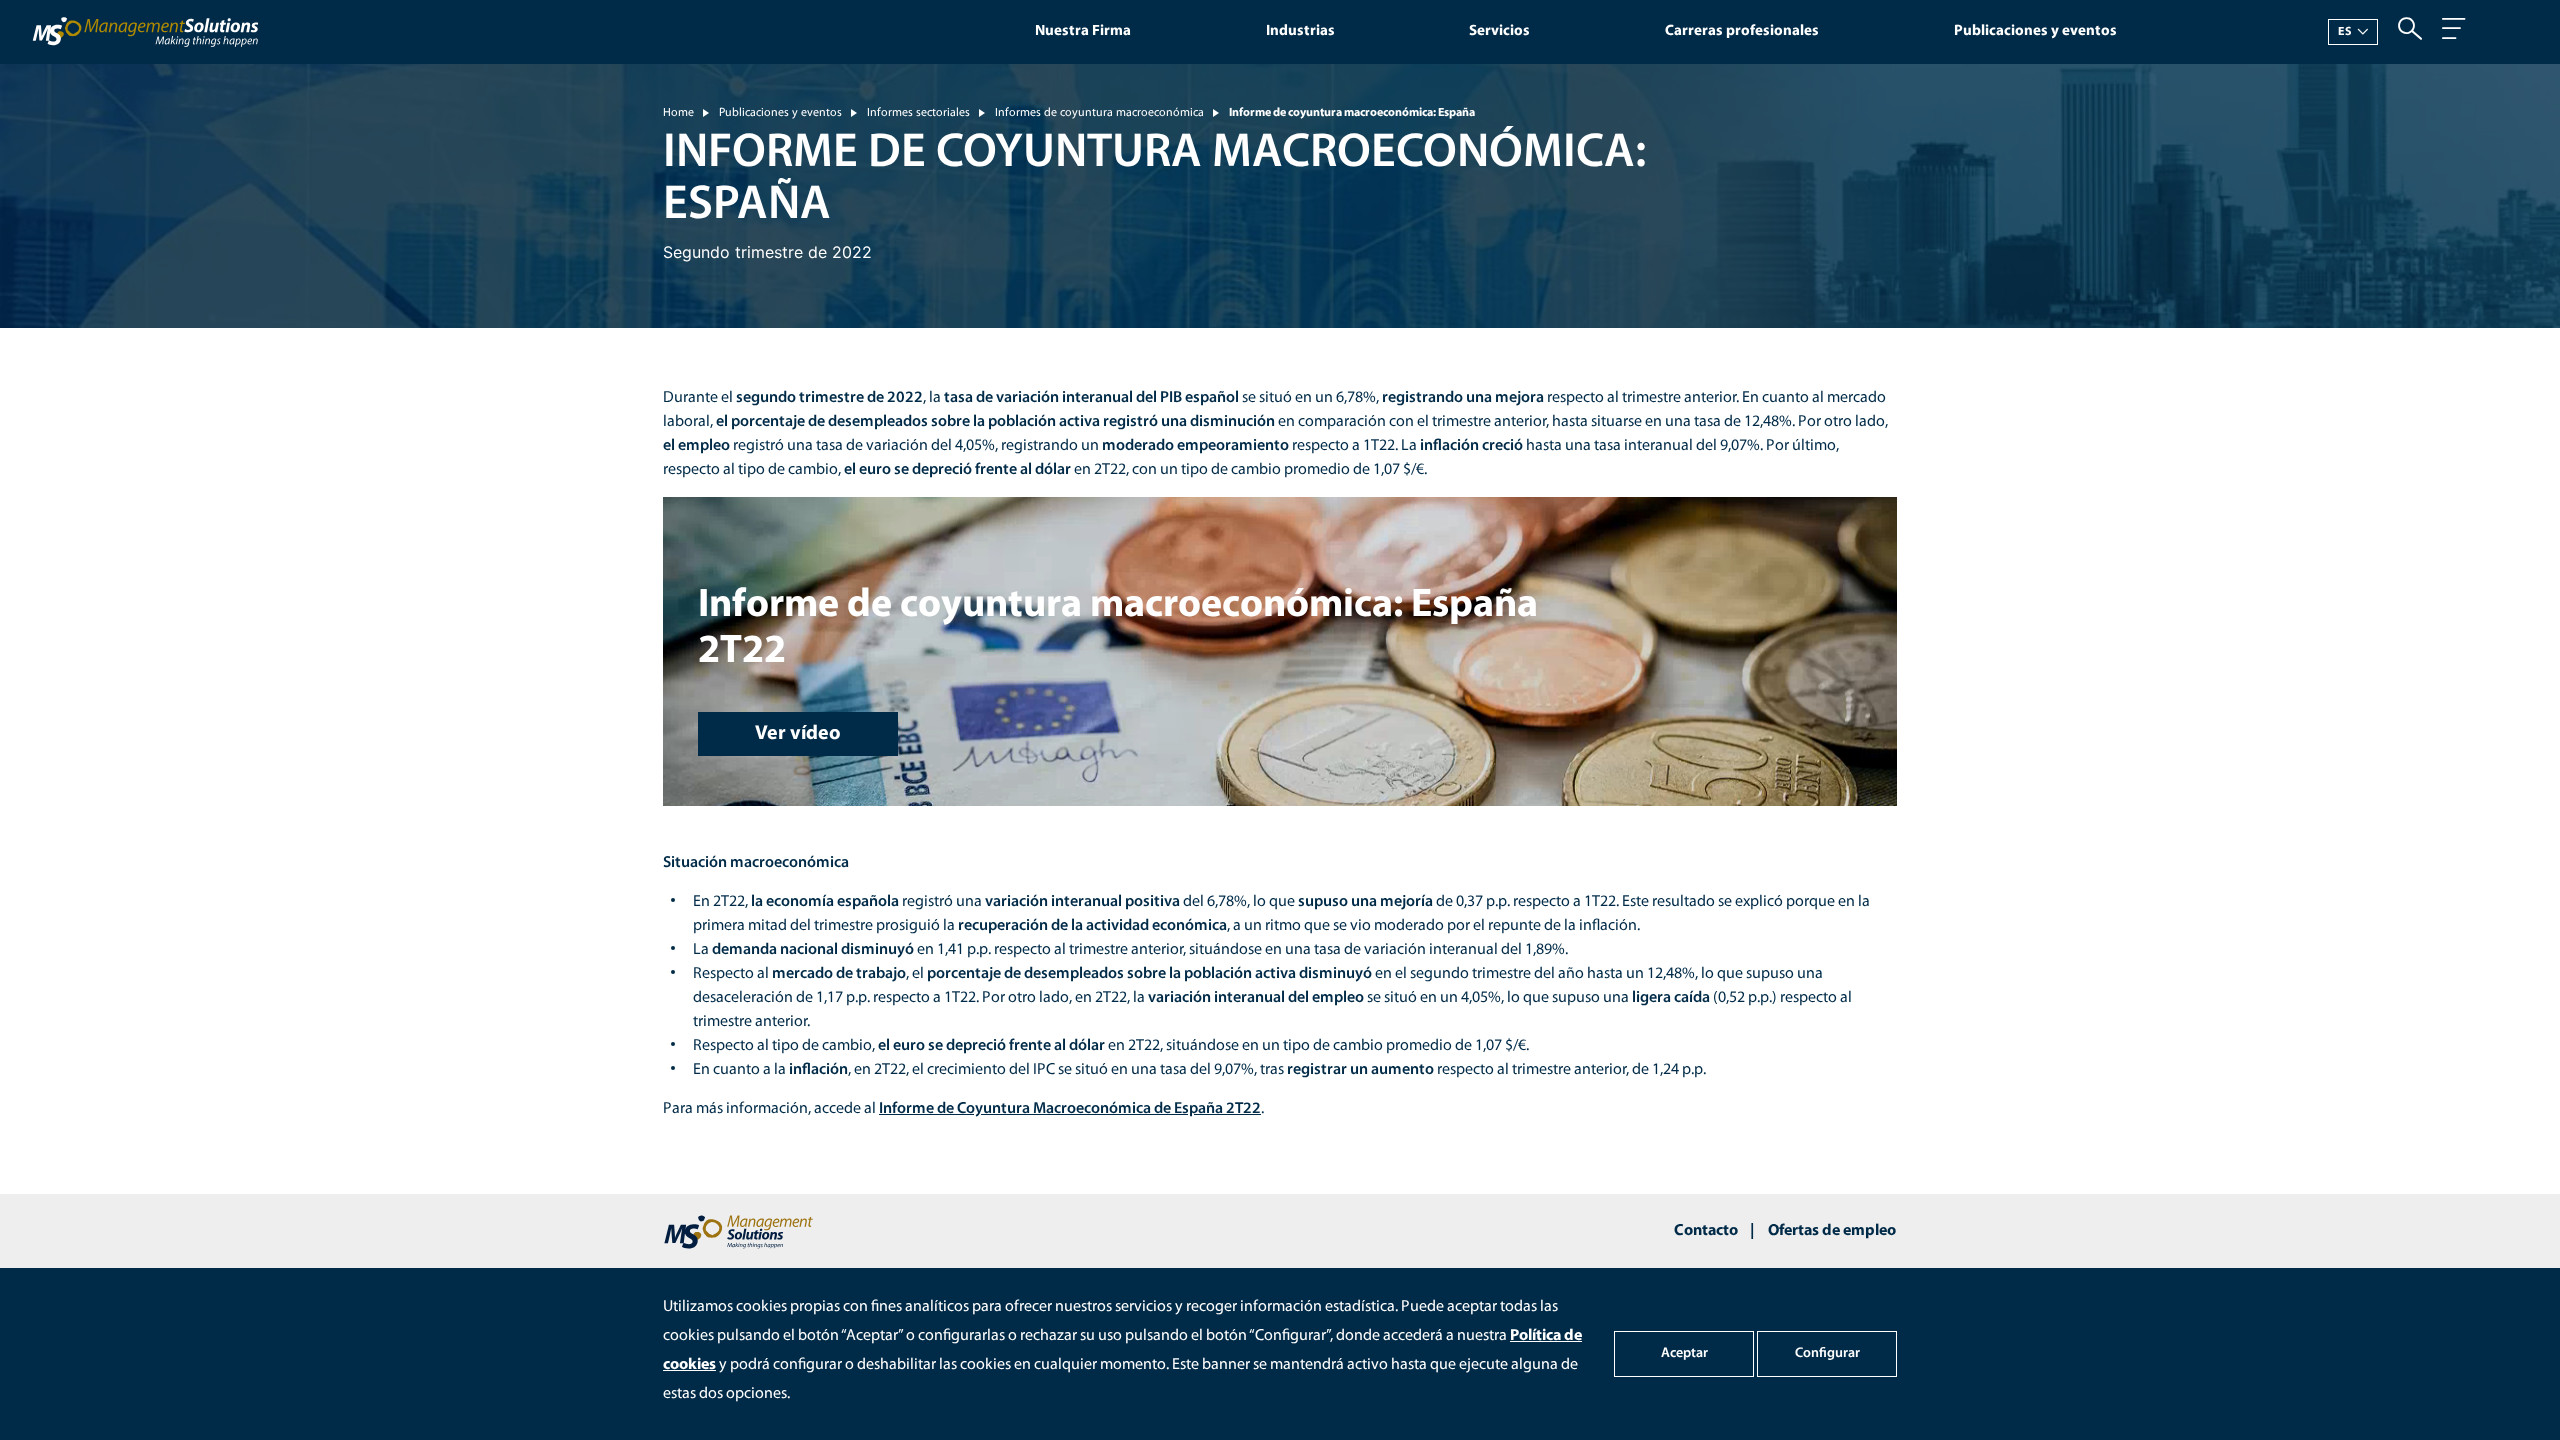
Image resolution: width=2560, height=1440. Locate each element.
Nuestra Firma (1083, 31)
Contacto (1706, 1231)
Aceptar (1684, 1353)
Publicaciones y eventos (2035, 31)
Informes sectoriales (918, 113)
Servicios (1499, 31)
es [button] (2345, 32)
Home (678, 113)
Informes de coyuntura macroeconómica (1099, 113)
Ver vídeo (798, 734)
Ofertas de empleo (1832, 1231)
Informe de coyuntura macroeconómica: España (1352, 113)
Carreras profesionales (1742, 31)
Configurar (1827, 1353)
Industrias (1300, 31)
